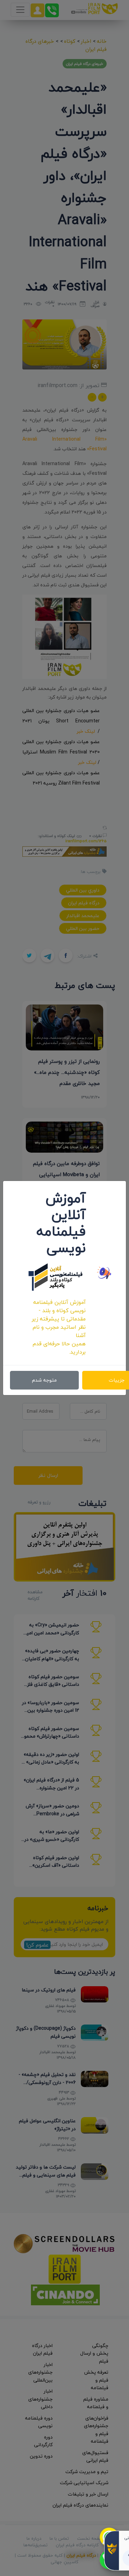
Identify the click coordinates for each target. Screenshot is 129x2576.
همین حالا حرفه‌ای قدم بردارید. (59, 1348)
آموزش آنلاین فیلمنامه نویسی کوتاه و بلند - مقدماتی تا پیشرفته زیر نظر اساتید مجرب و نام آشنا (59, 1319)
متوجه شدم (44, 1380)
